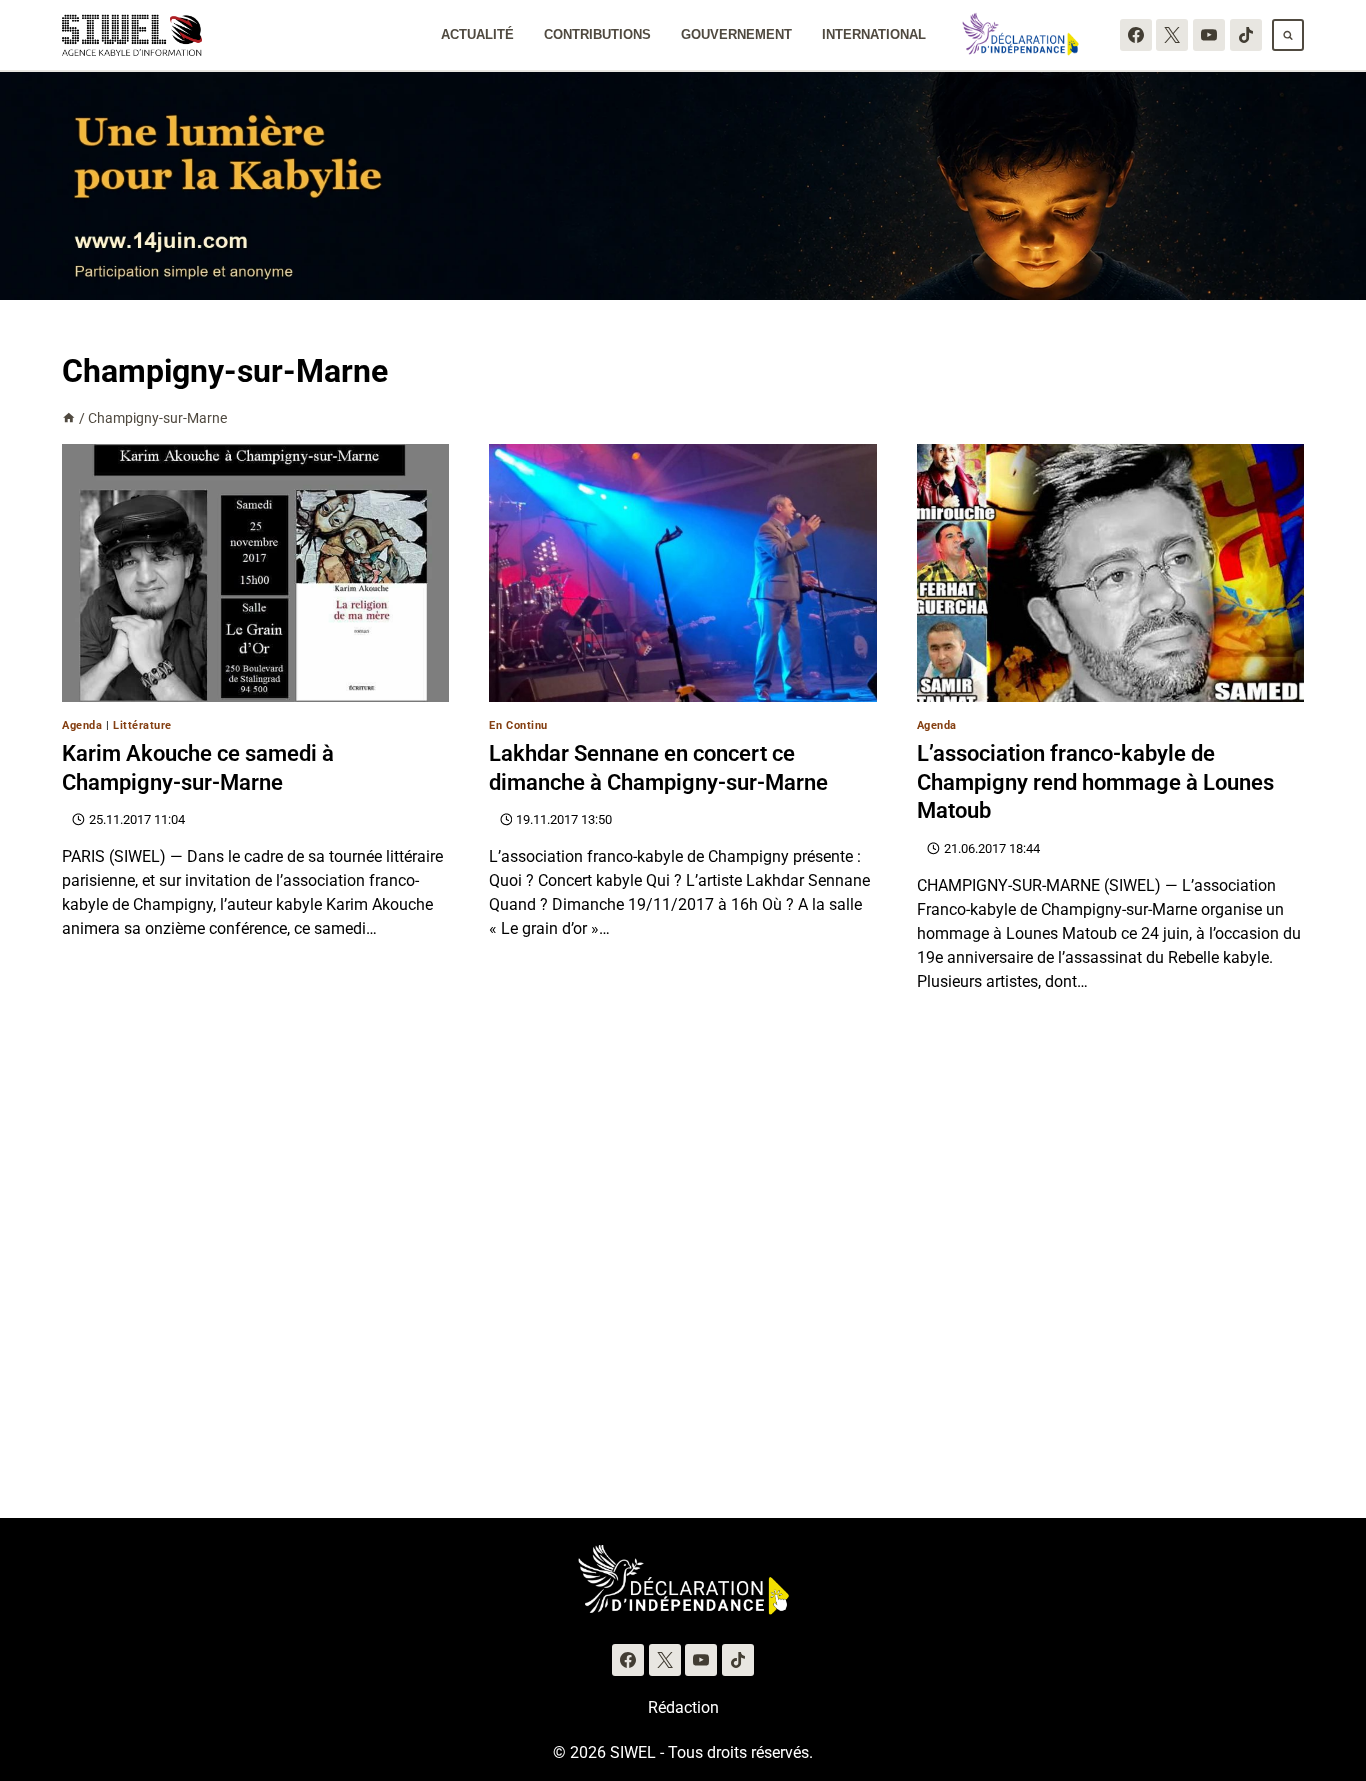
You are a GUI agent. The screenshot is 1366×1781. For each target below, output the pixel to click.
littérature (142, 725)
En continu (518, 725)
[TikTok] (1246, 35)
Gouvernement (736, 34)
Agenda (82, 725)
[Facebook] (1136, 35)
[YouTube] (1209, 35)
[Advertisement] (683, 1285)
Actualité (477, 34)
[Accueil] (69, 418)
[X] (1172, 35)
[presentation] (255, 573)
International (874, 34)
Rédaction (683, 1707)
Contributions (597, 34)
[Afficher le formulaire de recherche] (1288, 35)
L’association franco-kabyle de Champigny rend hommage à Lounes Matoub (1095, 782)
